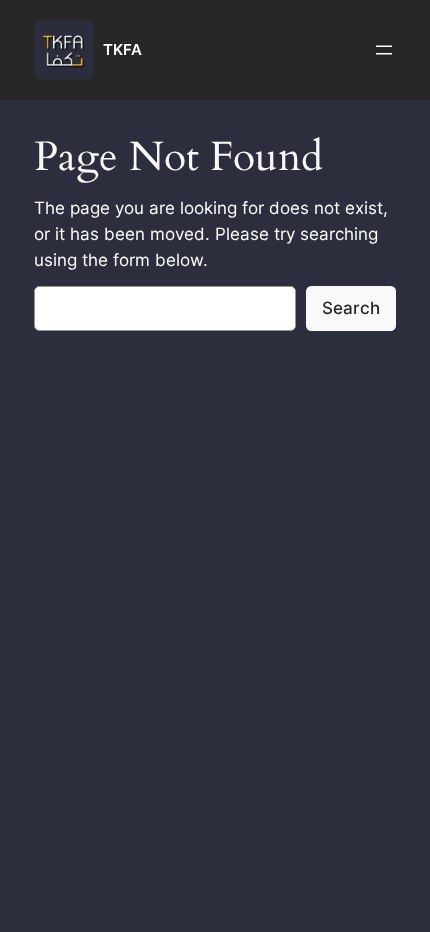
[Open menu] (384, 50)
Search (351, 308)
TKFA (122, 50)
